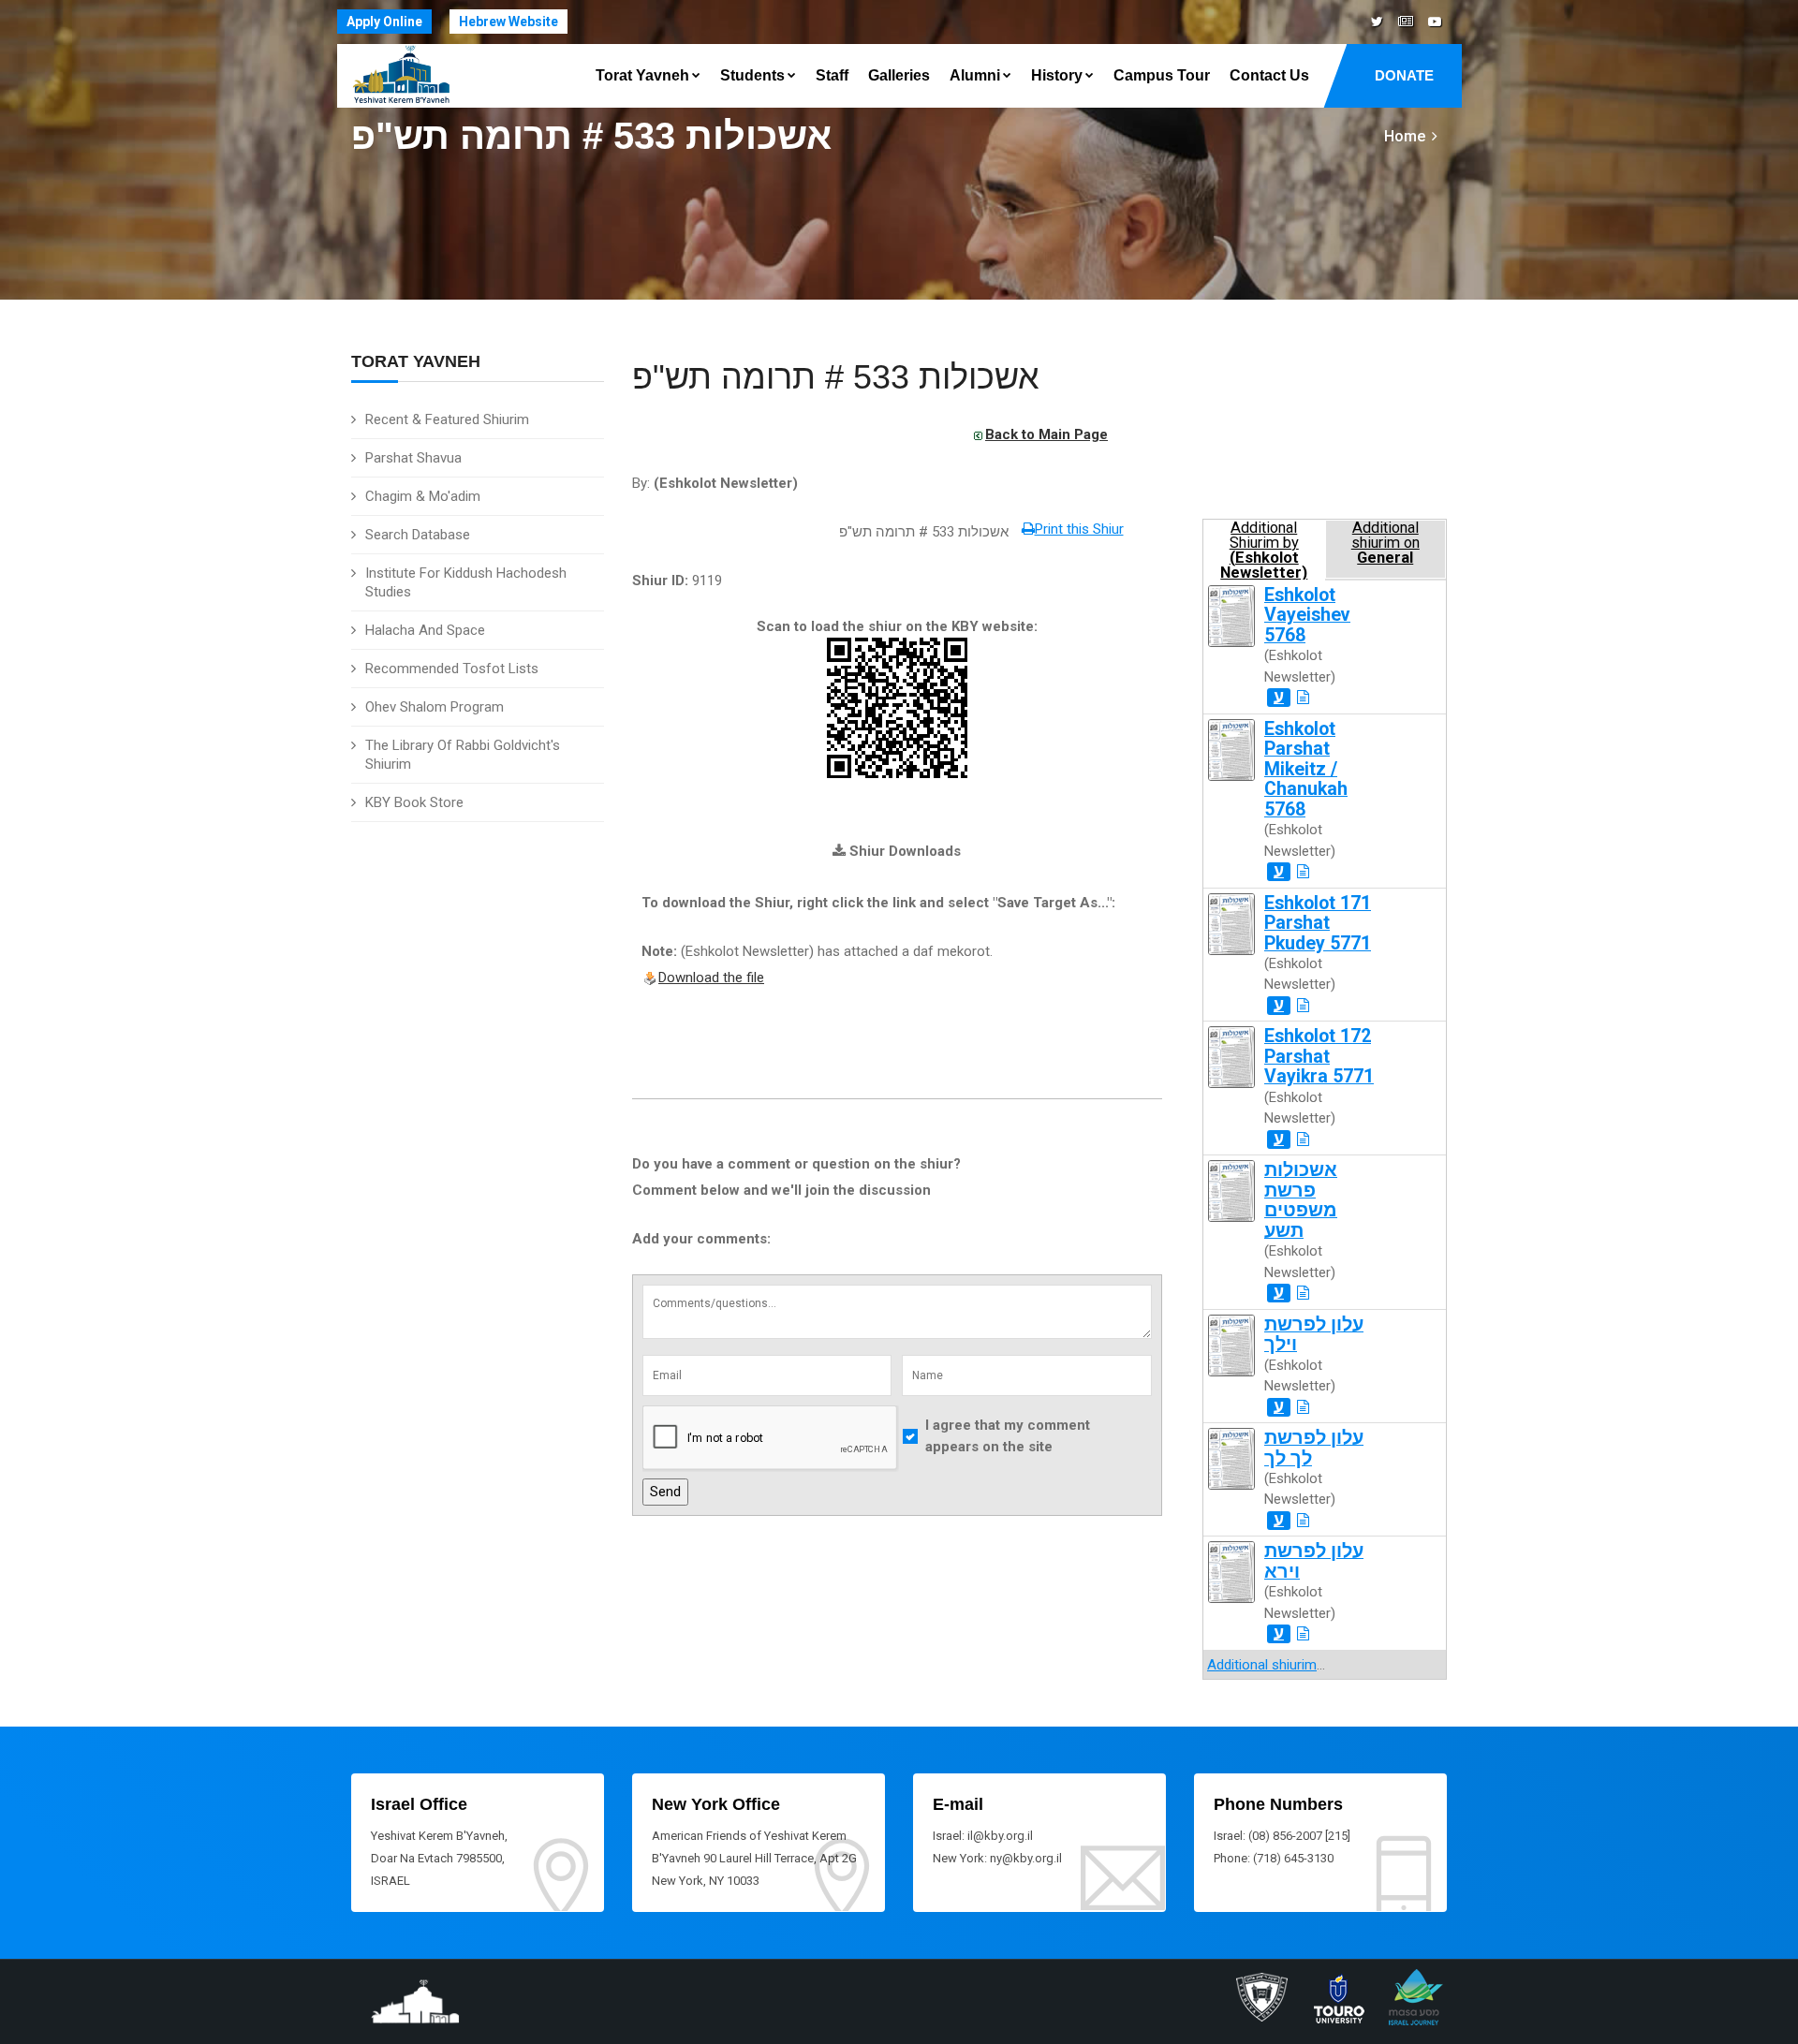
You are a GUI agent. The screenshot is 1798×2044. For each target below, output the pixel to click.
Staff (832, 75)
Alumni (975, 75)
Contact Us (1269, 75)
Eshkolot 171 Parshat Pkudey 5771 (1318, 923)
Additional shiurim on (1385, 543)
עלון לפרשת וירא (1314, 1561)
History (1057, 75)
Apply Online (384, 22)
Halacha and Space (425, 630)
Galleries (899, 75)
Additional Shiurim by (1264, 549)
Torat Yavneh (642, 75)
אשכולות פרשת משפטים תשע (1301, 1200)
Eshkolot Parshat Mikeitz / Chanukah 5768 (1306, 769)
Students (752, 75)
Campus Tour (1162, 75)
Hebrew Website (508, 22)
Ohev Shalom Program (435, 707)
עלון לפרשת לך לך (1314, 1448)
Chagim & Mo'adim (423, 496)
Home (1405, 136)
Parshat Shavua (413, 458)
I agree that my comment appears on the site (1008, 1436)
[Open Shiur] (1303, 698)
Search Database (418, 535)
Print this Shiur (1079, 529)
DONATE (1404, 75)
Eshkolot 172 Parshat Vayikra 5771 (1319, 1056)
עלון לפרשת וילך (1314, 1334)
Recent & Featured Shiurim (447, 419)
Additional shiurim (1262, 1665)
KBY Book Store (414, 802)
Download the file (711, 978)
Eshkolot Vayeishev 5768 (1307, 615)
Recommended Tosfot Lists (452, 669)
